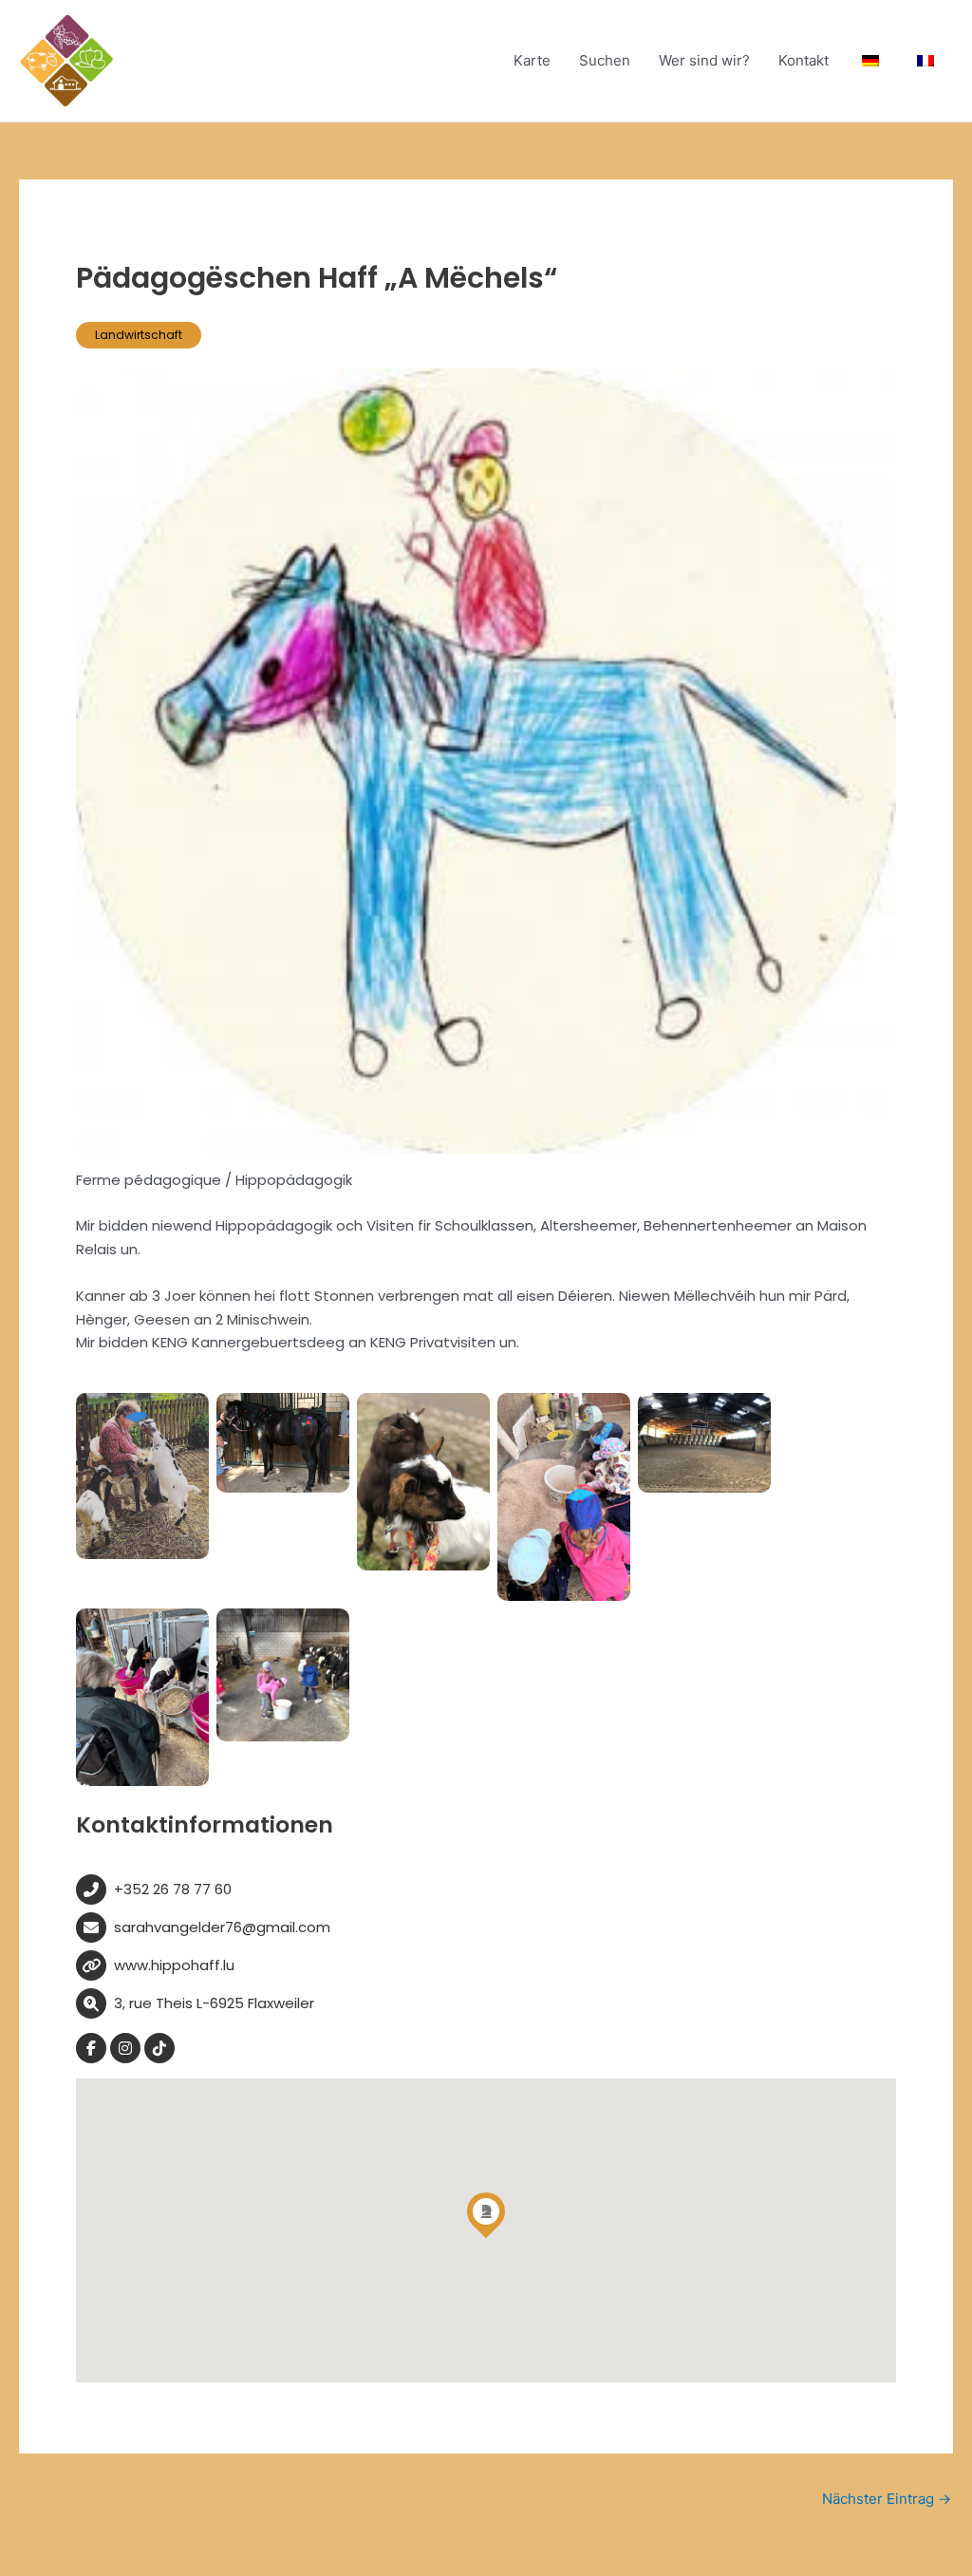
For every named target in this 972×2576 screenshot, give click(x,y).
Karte (532, 60)
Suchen (605, 60)
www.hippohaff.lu (174, 1965)
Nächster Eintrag (887, 2499)
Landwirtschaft (139, 335)
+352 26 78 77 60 (173, 1889)
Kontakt (804, 60)
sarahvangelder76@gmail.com (222, 1927)
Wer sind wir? (704, 60)
